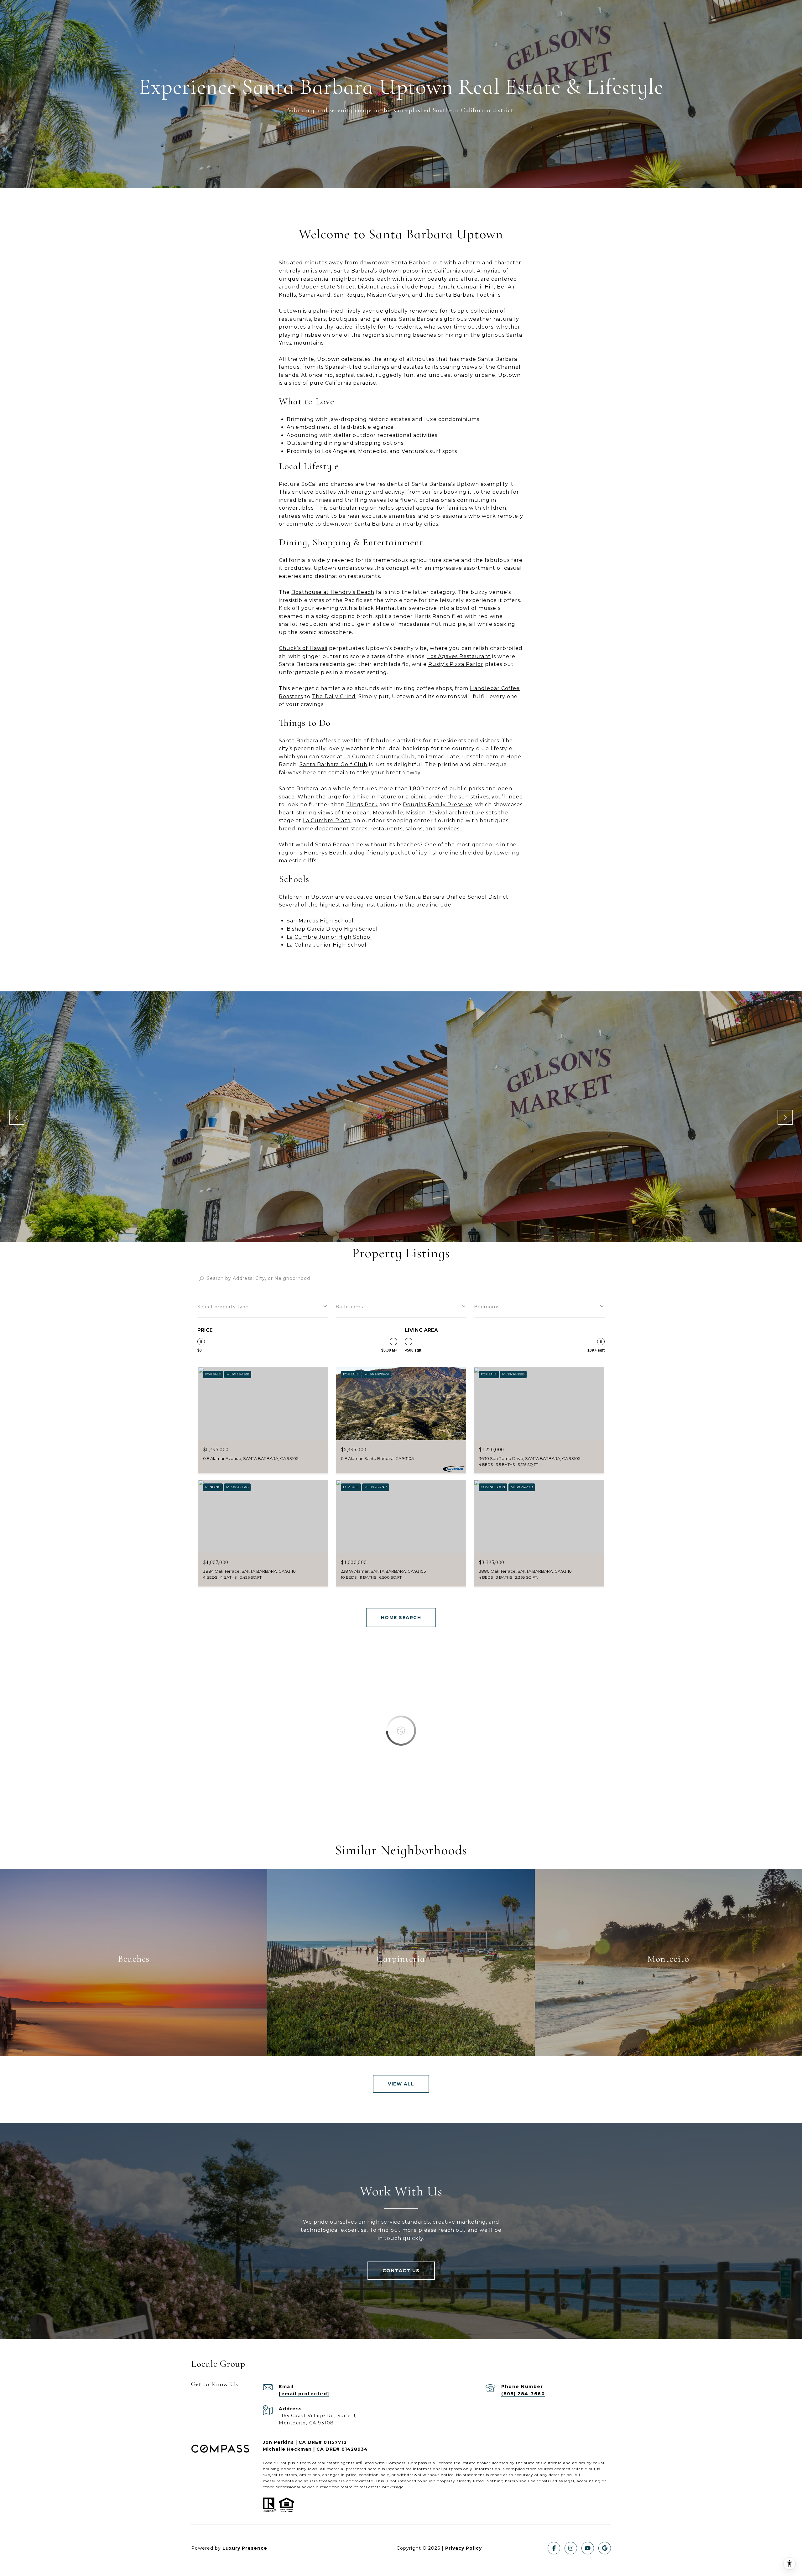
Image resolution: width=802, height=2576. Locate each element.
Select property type (223, 1307)
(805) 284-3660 (523, 2394)
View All (401, 2084)
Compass (417, 2463)
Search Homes (401, 1618)
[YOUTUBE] (588, 2548)
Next (785, 1117)
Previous (17, 1117)
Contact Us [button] (401, 2271)
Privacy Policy (463, 2548)
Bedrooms (487, 1307)
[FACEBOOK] (554, 2548)
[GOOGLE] (605, 2548)
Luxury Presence (245, 2548)
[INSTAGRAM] (571, 2548)
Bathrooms (349, 1307)
